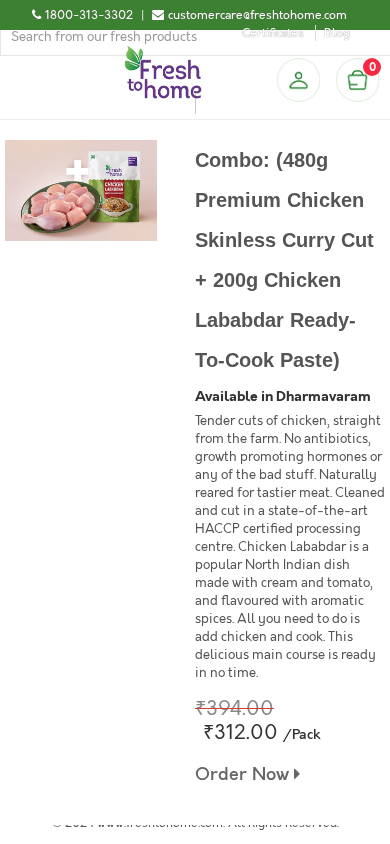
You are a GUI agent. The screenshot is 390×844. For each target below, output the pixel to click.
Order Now (244, 774)
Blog (337, 33)
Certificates (273, 33)
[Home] (163, 54)
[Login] (298, 80)
